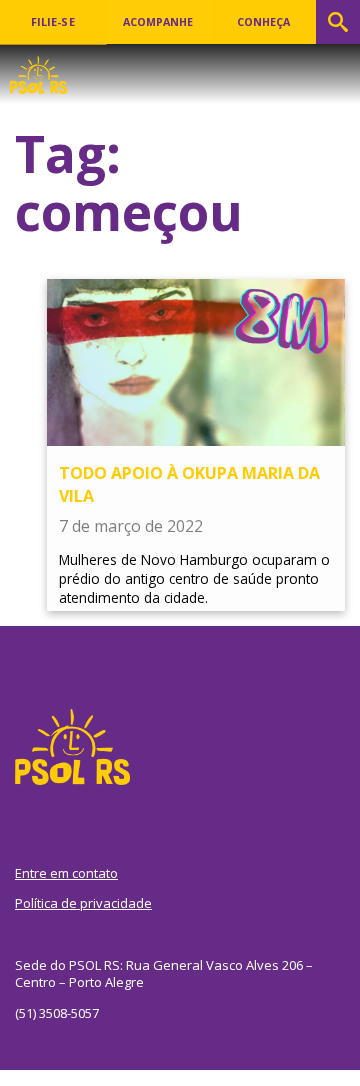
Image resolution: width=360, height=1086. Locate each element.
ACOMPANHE (158, 22)
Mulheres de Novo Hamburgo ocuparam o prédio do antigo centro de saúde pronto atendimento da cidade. (194, 578)
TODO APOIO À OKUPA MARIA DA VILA (189, 484)
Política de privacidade (83, 903)
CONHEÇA (263, 22)
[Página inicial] (38, 69)
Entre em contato (66, 873)
